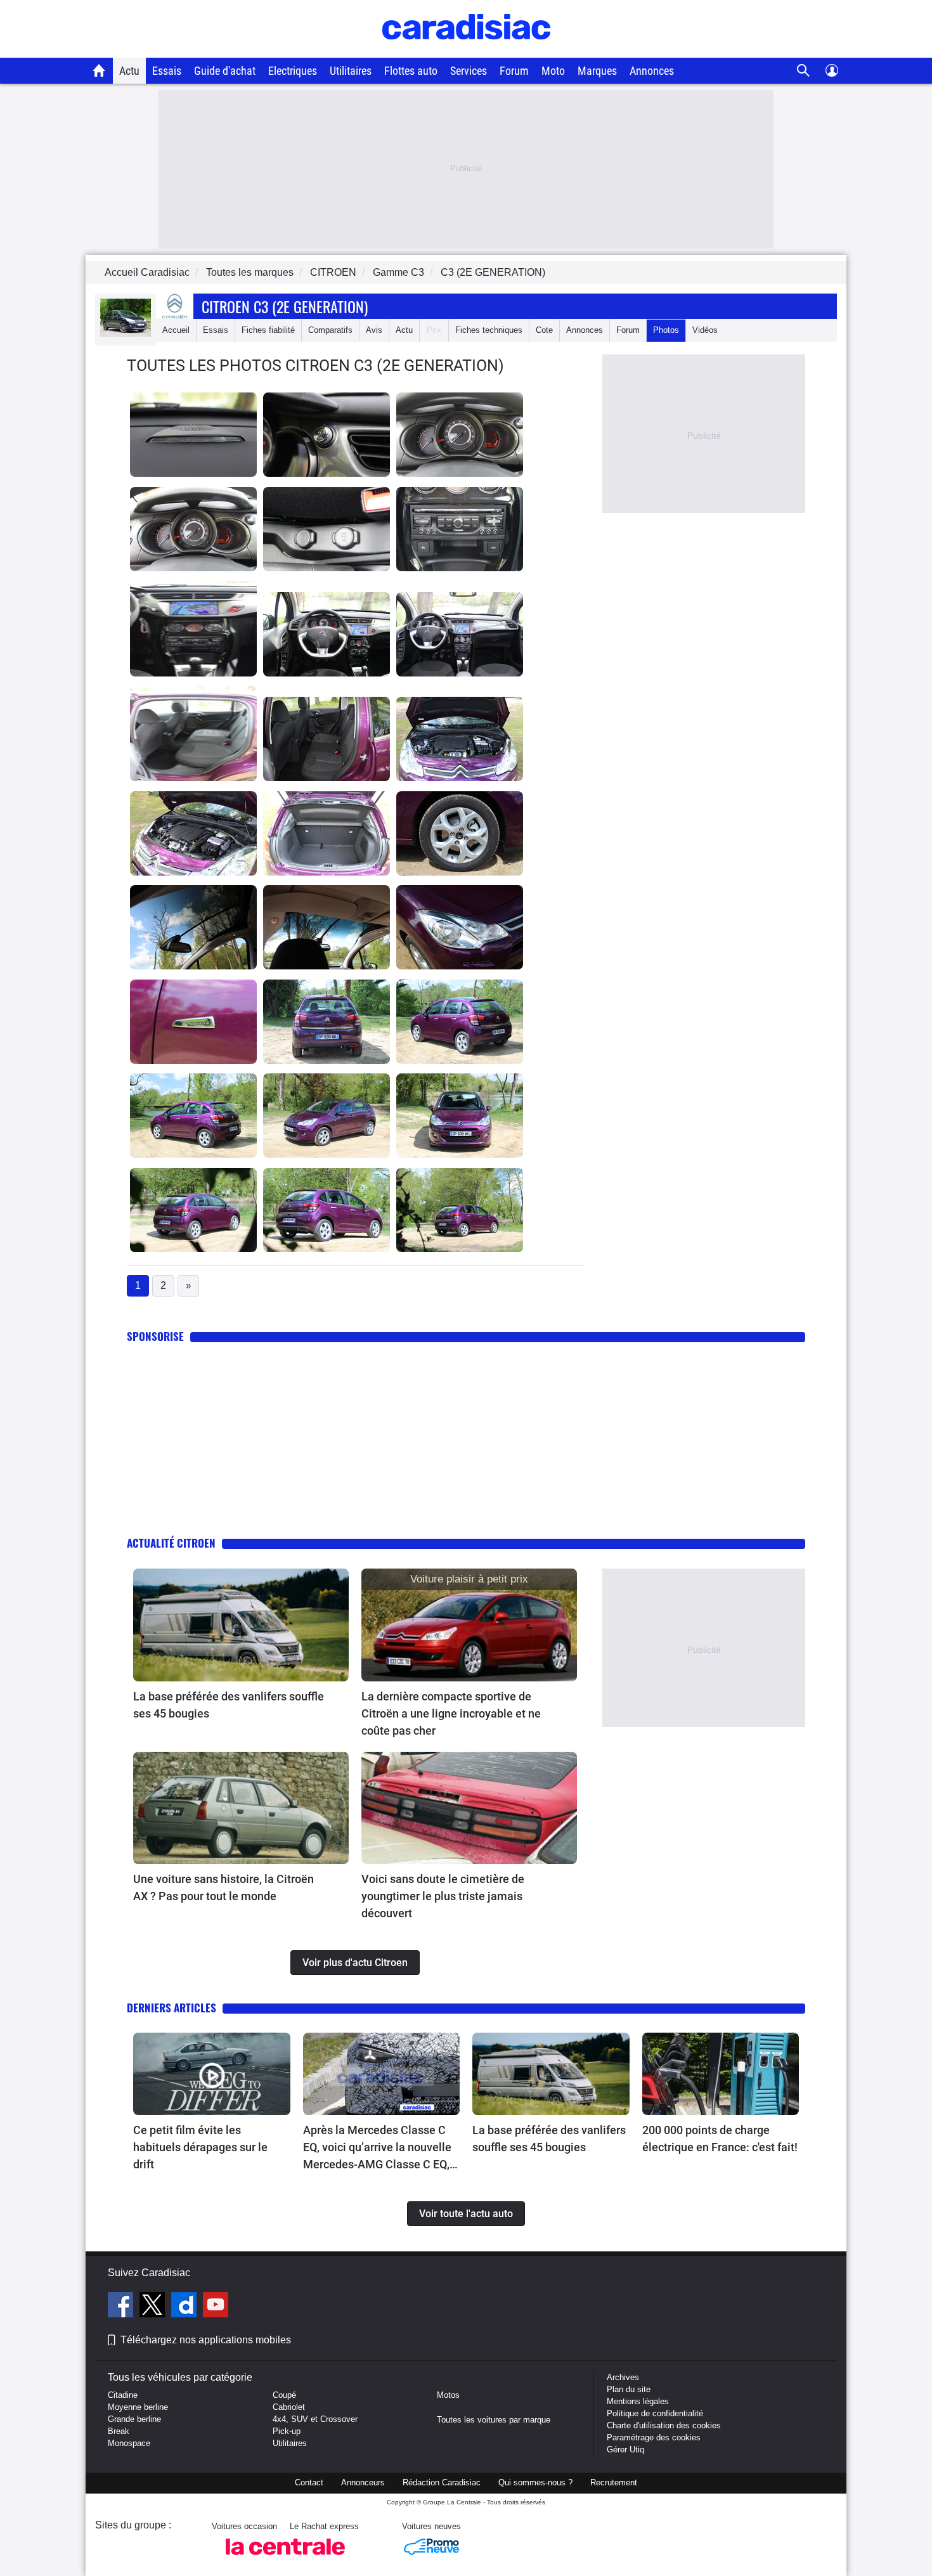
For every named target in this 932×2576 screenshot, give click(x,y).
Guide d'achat (225, 71)
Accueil (176, 330)
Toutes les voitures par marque (494, 2420)
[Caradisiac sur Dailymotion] (185, 2307)
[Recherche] (804, 71)
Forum (514, 71)
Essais (167, 71)
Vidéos (705, 330)
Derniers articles (172, 2008)
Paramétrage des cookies (654, 2437)
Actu (129, 71)
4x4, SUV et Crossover (315, 2419)
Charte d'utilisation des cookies (664, 2425)
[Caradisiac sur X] (154, 2307)
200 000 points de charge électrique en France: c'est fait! (720, 2139)
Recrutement (614, 2482)
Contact (309, 2482)
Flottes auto (411, 71)
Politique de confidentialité (655, 2413)
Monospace (129, 2443)
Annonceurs (363, 2482)
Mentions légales (638, 2401)
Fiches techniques (489, 330)
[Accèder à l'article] (241, 1625)
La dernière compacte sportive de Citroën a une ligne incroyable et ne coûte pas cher (451, 1713)
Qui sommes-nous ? (535, 2482)
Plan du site (629, 2389)
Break (119, 2431)
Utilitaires (351, 71)
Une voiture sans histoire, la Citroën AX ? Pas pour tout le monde (223, 1887)
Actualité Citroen (171, 1543)
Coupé (284, 2395)
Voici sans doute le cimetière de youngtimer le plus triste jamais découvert (443, 1896)
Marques (597, 71)
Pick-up (287, 2431)
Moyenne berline (138, 2407)
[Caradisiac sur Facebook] (122, 2307)
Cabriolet (289, 2407)
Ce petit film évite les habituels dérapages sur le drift (200, 2147)
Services (469, 71)
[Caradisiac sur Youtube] (216, 2307)
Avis (374, 330)
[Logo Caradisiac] (466, 51)
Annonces (652, 71)
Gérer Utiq (625, 2450)
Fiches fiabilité (268, 330)
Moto (553, 71)
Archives (623, 2377)
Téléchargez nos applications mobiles (206, 2340)
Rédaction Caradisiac (442, 2482)
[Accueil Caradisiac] (99, 70)
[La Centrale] (285, 2559)
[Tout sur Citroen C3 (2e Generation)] (126, 334)
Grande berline (134, 2419)
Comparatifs (330, 330)
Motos (448, 2395)
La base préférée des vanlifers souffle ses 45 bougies (229, 1705)
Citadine (123, 2395)
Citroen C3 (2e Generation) (285, 306)
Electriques (293, 71)
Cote (544, 330)
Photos (666, 330)
